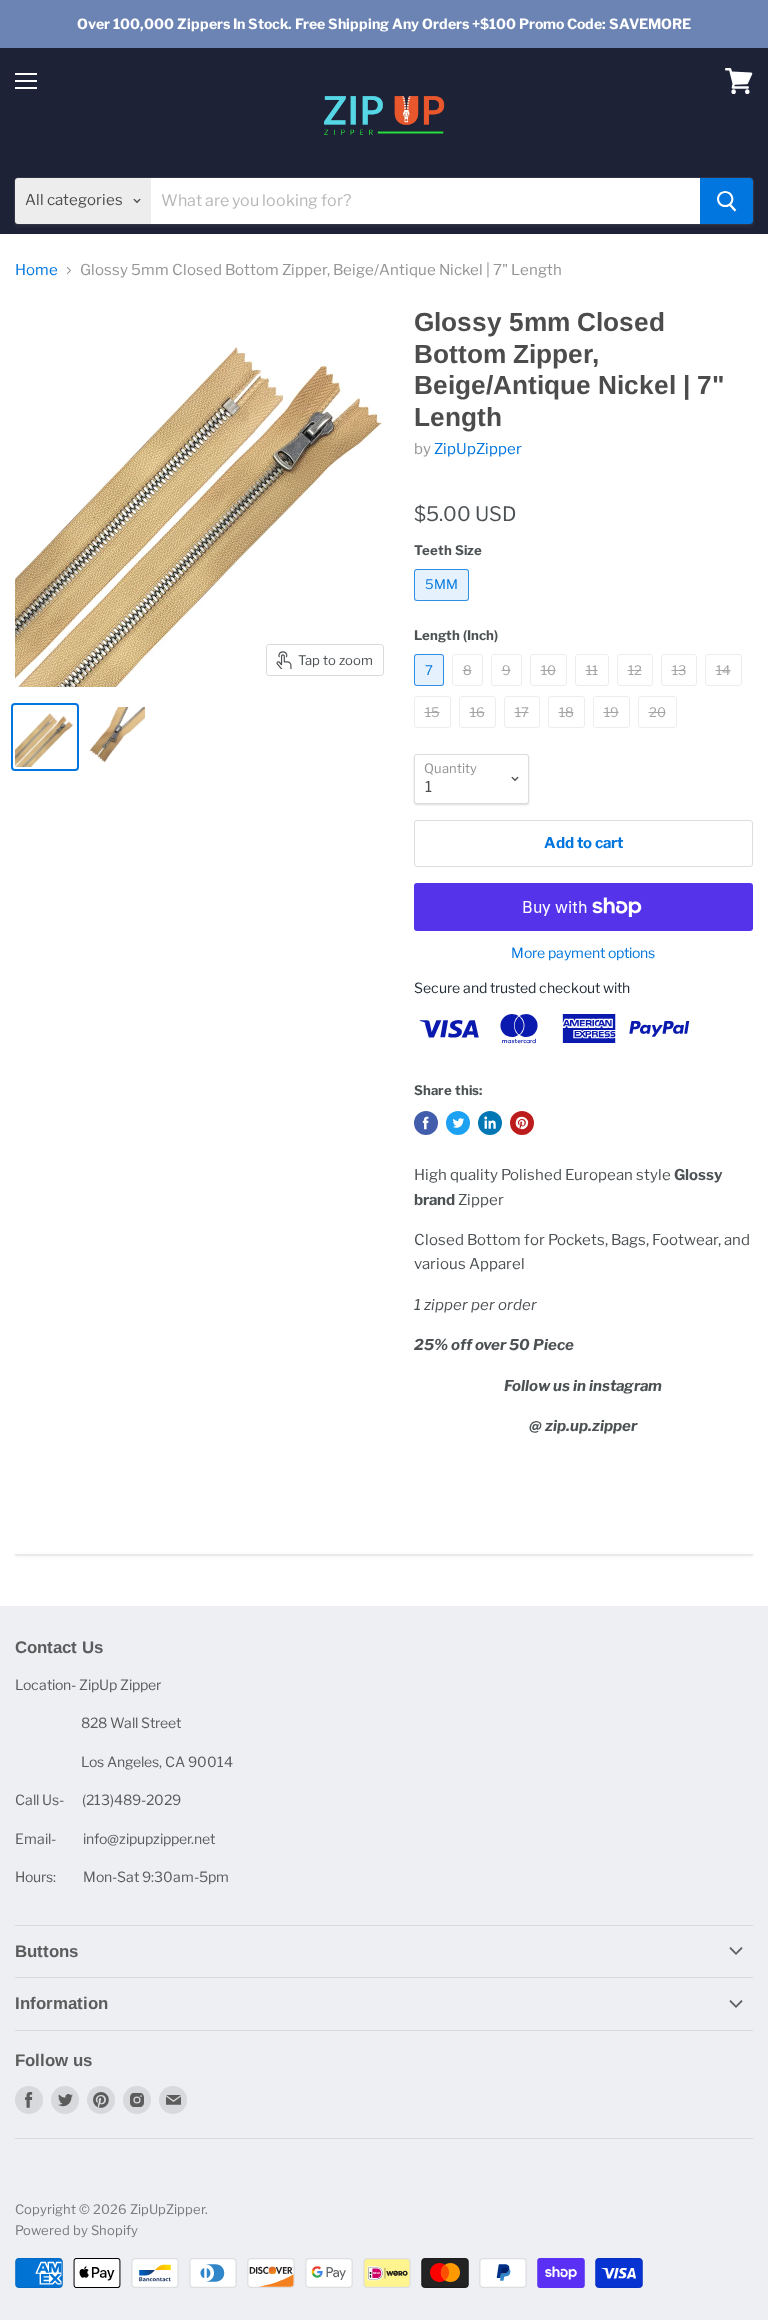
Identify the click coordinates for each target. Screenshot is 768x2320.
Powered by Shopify (76, 2230)
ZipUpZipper (478, 449)
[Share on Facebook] (426, 1123)
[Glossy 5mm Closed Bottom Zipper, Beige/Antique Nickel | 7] (45, 737)
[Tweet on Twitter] (458, 1123)
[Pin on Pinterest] (522, 1123)
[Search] (726, 201)
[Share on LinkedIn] (490, 1123)
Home (36, 270)
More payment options (583, 953)
